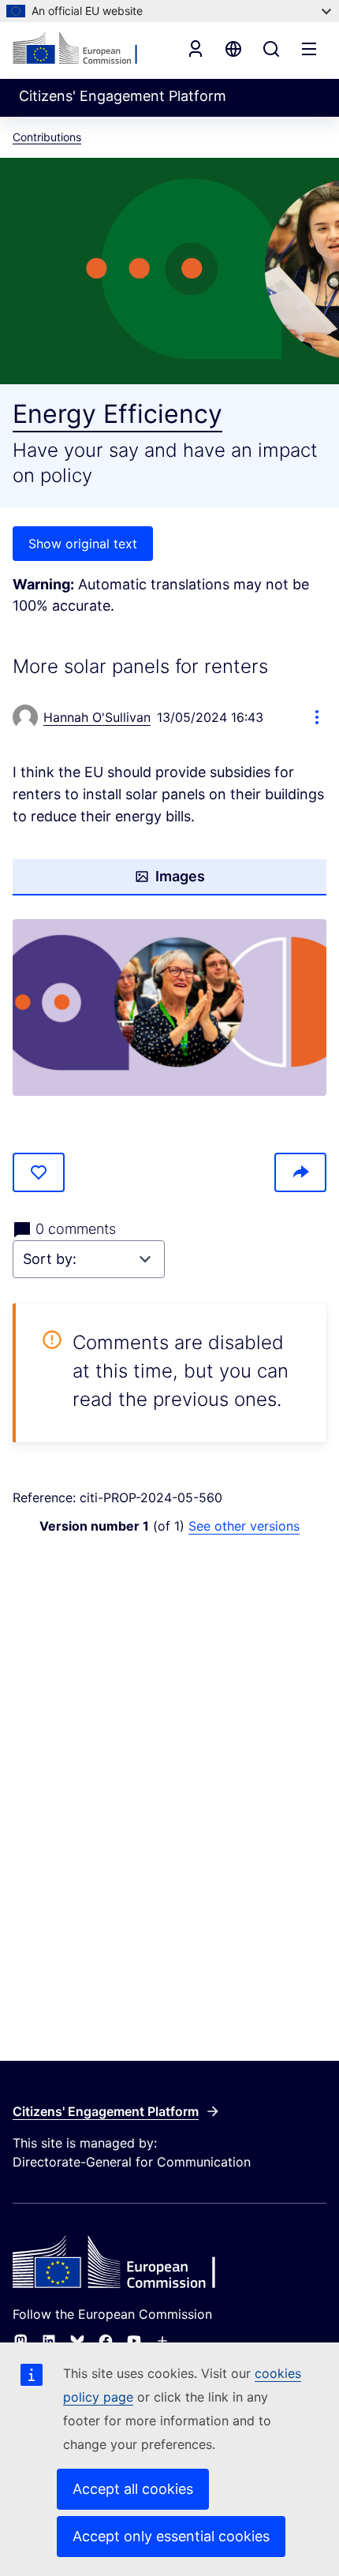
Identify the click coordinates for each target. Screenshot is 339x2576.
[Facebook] (106, 2341)
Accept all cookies (133, 2489)
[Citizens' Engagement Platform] (169, 2264)
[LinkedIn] (49, 2341)
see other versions (244, 1526)
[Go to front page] (83, 49)
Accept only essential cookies (171, 2536)
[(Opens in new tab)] (169, 1008)
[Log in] (196, 49)
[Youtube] (134, 2341)
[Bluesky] (77, 2341)
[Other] (162, 2341)
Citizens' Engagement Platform (106, 2111)
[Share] (300, 1172)
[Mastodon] (20, 2341)
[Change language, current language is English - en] (233, 49)
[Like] (39, 1172)
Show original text (83, 544)
